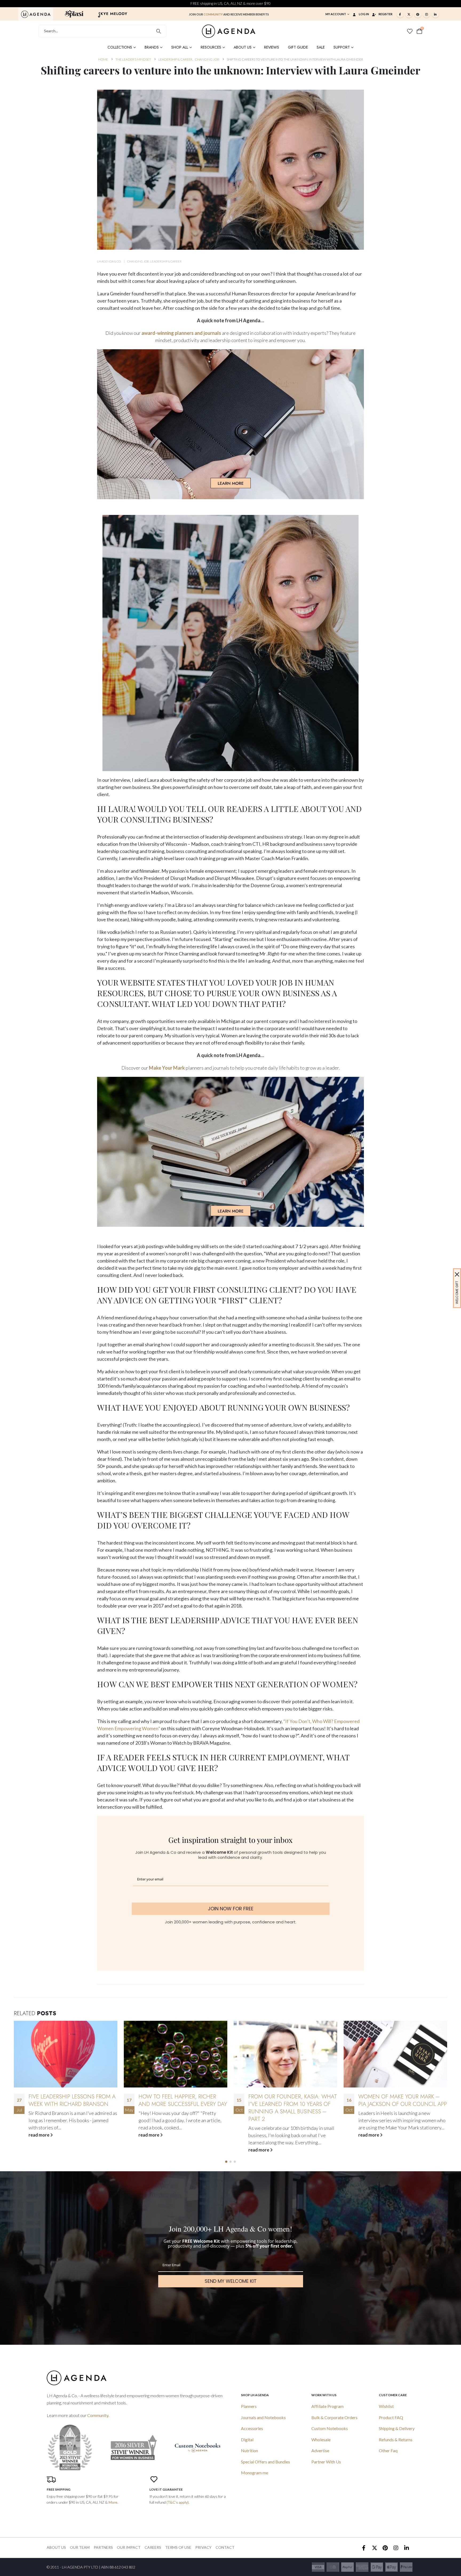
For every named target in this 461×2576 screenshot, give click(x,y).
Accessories (252, 2428)
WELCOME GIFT (457, 1292)
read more (39, 2150)
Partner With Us (326, 2462)
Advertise (320, 2450)
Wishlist (386, 2406)
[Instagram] (427, 14)
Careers (153, 2547)
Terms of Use (178, 2547)
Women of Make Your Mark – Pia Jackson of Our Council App (183, 2100)
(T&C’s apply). (178, 2502)
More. (113, 2502)
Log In (364, 14)
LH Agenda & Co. (109, 261)
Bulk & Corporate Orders (334, 2417)
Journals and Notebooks (263, 2417)
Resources (211, 47)
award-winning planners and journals (181, 333)
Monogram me (255, 2473)
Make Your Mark (167, 1068)
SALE (321, 47)
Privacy (203, 2547)
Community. (98, 2415)
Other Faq (388, 2450)
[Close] (457, 1274)
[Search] (159, 31)
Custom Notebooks (330, 2428)
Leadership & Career (166, 261)
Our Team (80, 2547)
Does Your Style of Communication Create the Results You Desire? (397, 2104)
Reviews (272, 47)
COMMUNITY (213, 14)
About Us (243, 47)
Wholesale (321, 2440)
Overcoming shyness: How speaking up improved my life (289, 2100)
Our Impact (129, 2547)
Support (342, 47)
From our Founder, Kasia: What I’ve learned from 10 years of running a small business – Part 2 (73, 2108)
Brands (152, 47)
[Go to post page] (66, 2054)
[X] (409, 14)
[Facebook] (400, 14)
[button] (226, 2162)
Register (386, 14)
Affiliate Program (327, 2406)
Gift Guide (298, 47)
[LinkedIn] (435, 14)
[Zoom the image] (36, 14)
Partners (103, 2547)
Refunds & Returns (396, 2440)
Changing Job (138, 261)
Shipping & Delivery (397, 2428)
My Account (336, 14)
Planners (249, 2406)
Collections (120, 47)
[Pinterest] (418, 14)
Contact (225, 2547)
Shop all (180, 47)
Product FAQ (391, 2417)
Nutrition (249, 2450)
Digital (247, 2440)
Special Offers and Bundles (265, 2462)
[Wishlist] (410, 31)
